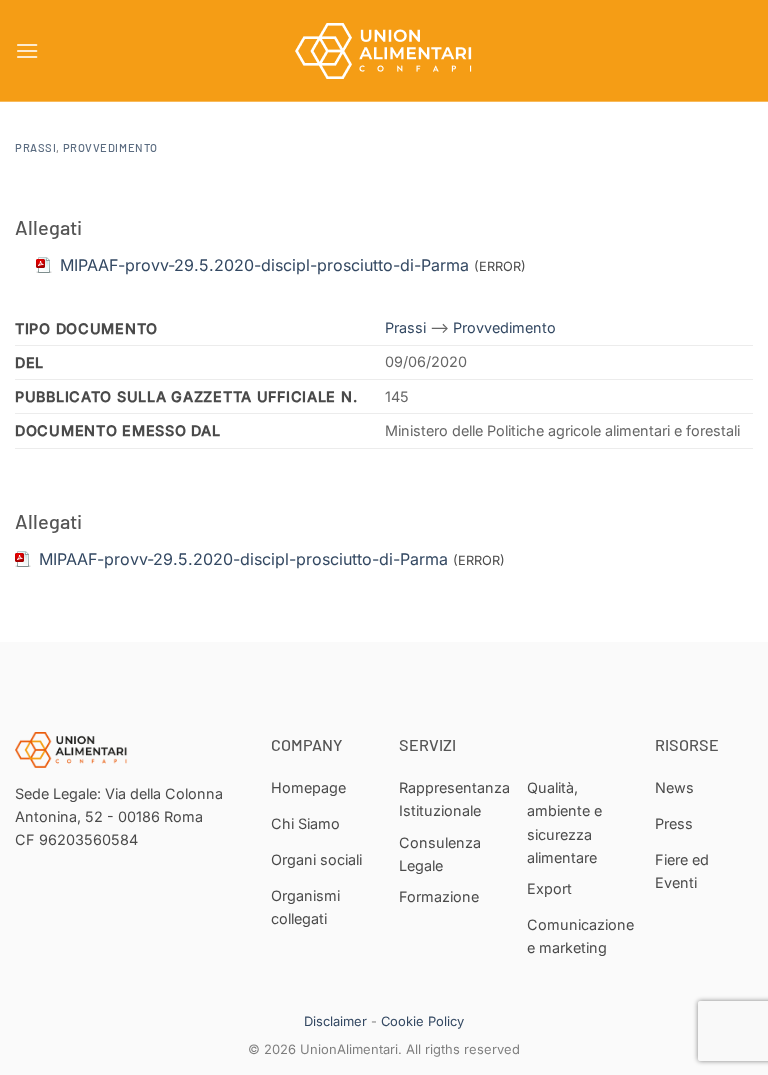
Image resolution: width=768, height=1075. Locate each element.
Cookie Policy (422, 1021)
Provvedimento (110, 147)
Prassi (35, 147)
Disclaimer (335, 1021)
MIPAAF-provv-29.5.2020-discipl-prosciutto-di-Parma (243, 559)
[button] (27, 50)
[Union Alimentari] (384, 51)
